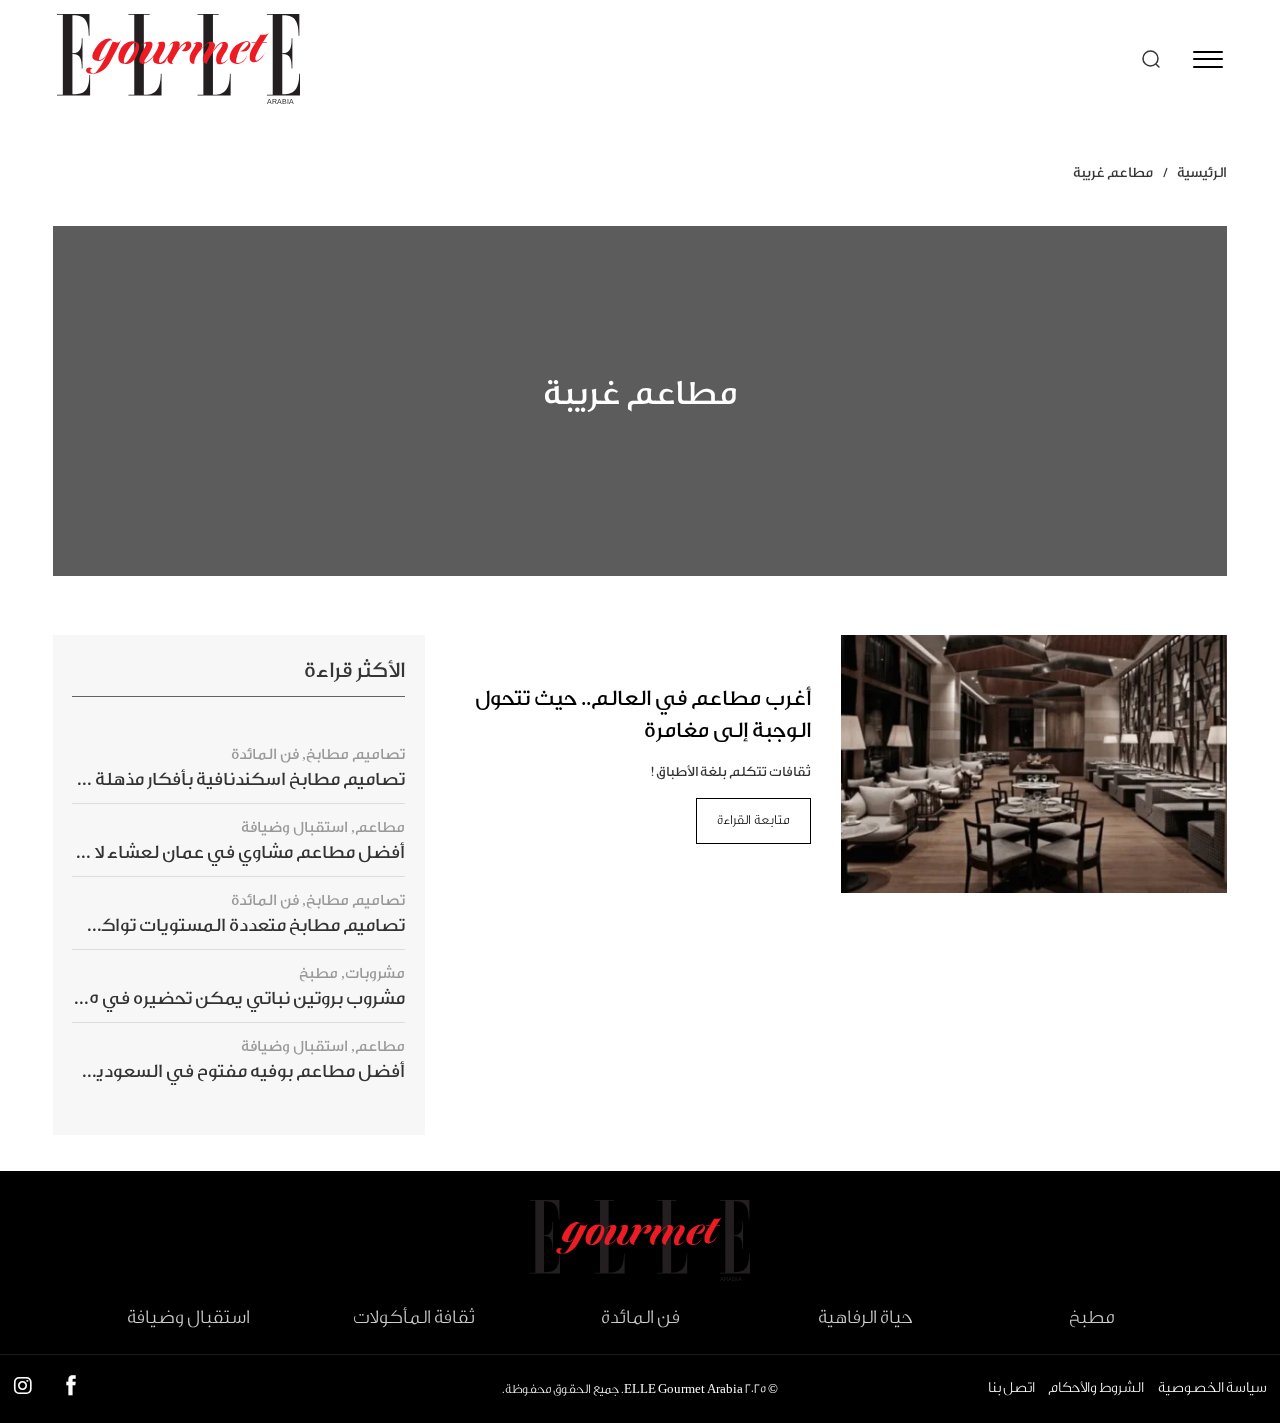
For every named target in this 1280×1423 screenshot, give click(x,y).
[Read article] (1034, 763)
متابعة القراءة (753, 820)
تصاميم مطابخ (355, 754)
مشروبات (375, 973)
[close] (1208, 59)
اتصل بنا (1011, 1388)
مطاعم (380, 827)
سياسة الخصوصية (1212, 1388)
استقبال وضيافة (294, 827)
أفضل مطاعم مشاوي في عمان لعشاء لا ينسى (223, 852)
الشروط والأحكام (1096, 1388)
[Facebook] (71, 1389)
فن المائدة (265, 754)
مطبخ (318, 973)
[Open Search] (1151, 59)
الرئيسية (1202, 173)
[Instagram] (23, 1389)
